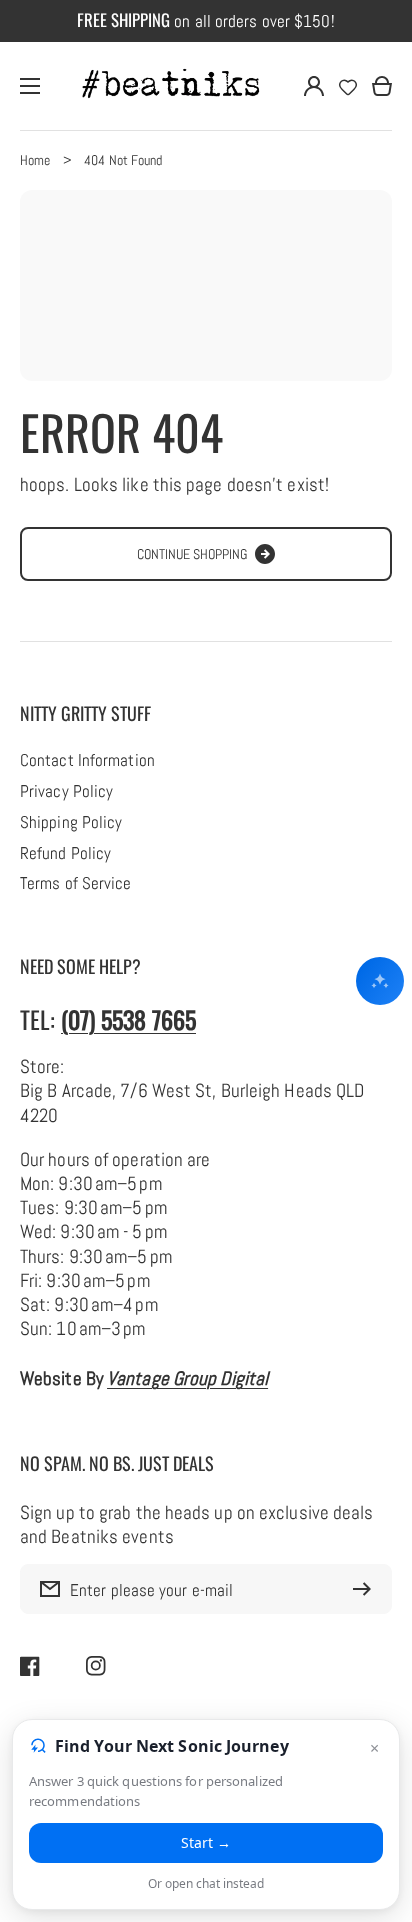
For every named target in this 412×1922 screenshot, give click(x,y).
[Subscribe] (367, 1589)
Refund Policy (65, 854)
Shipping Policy (71, 823)
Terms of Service (76, 884)
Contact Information (87, 761)
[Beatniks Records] (172, 86)
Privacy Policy (66, 792)
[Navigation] (30, 86)
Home (35, 160)
